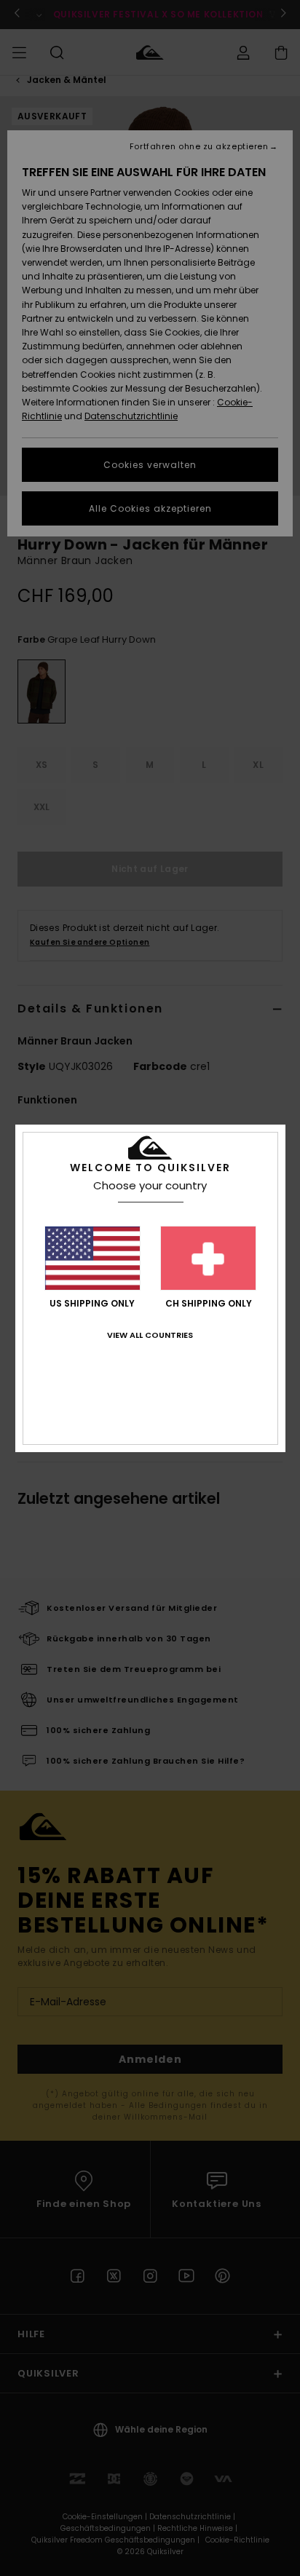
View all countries (150, 1335)
